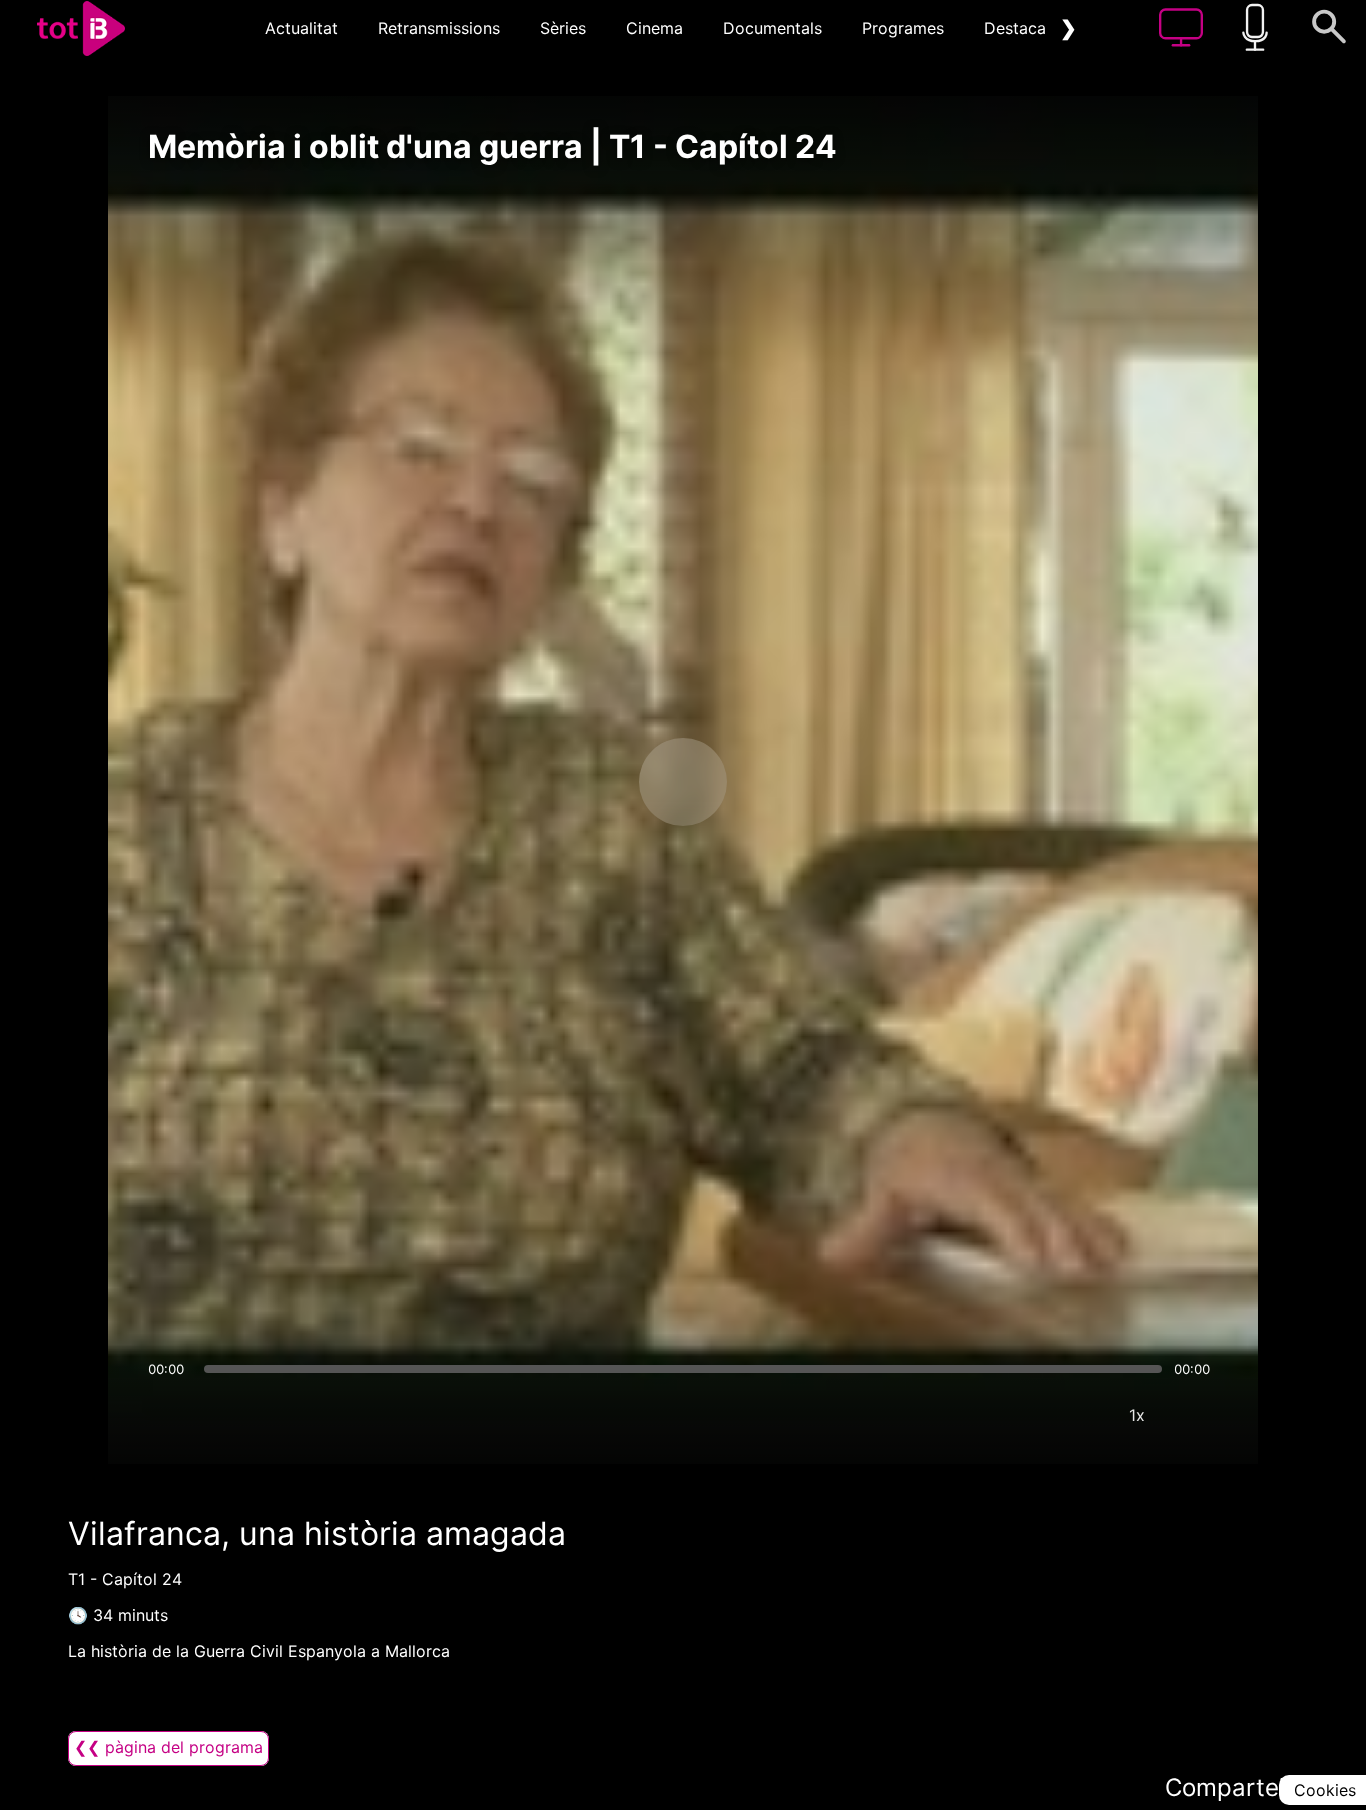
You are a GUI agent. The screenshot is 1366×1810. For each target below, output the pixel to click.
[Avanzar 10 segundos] (788, 782)
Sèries (563, 28)
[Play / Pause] (683, 782)
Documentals (772, 28)
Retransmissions (439, 28)
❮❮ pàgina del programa (168, 1747)
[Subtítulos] (1017, 1415)
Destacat (1018, 28)
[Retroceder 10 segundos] (578, 782)
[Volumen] (169, 1415)
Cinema (654, 28)
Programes (903, 28)
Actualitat (301, 28)
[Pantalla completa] (1197, 1415)
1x (1137, 1415)
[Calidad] (1077, 1415)
